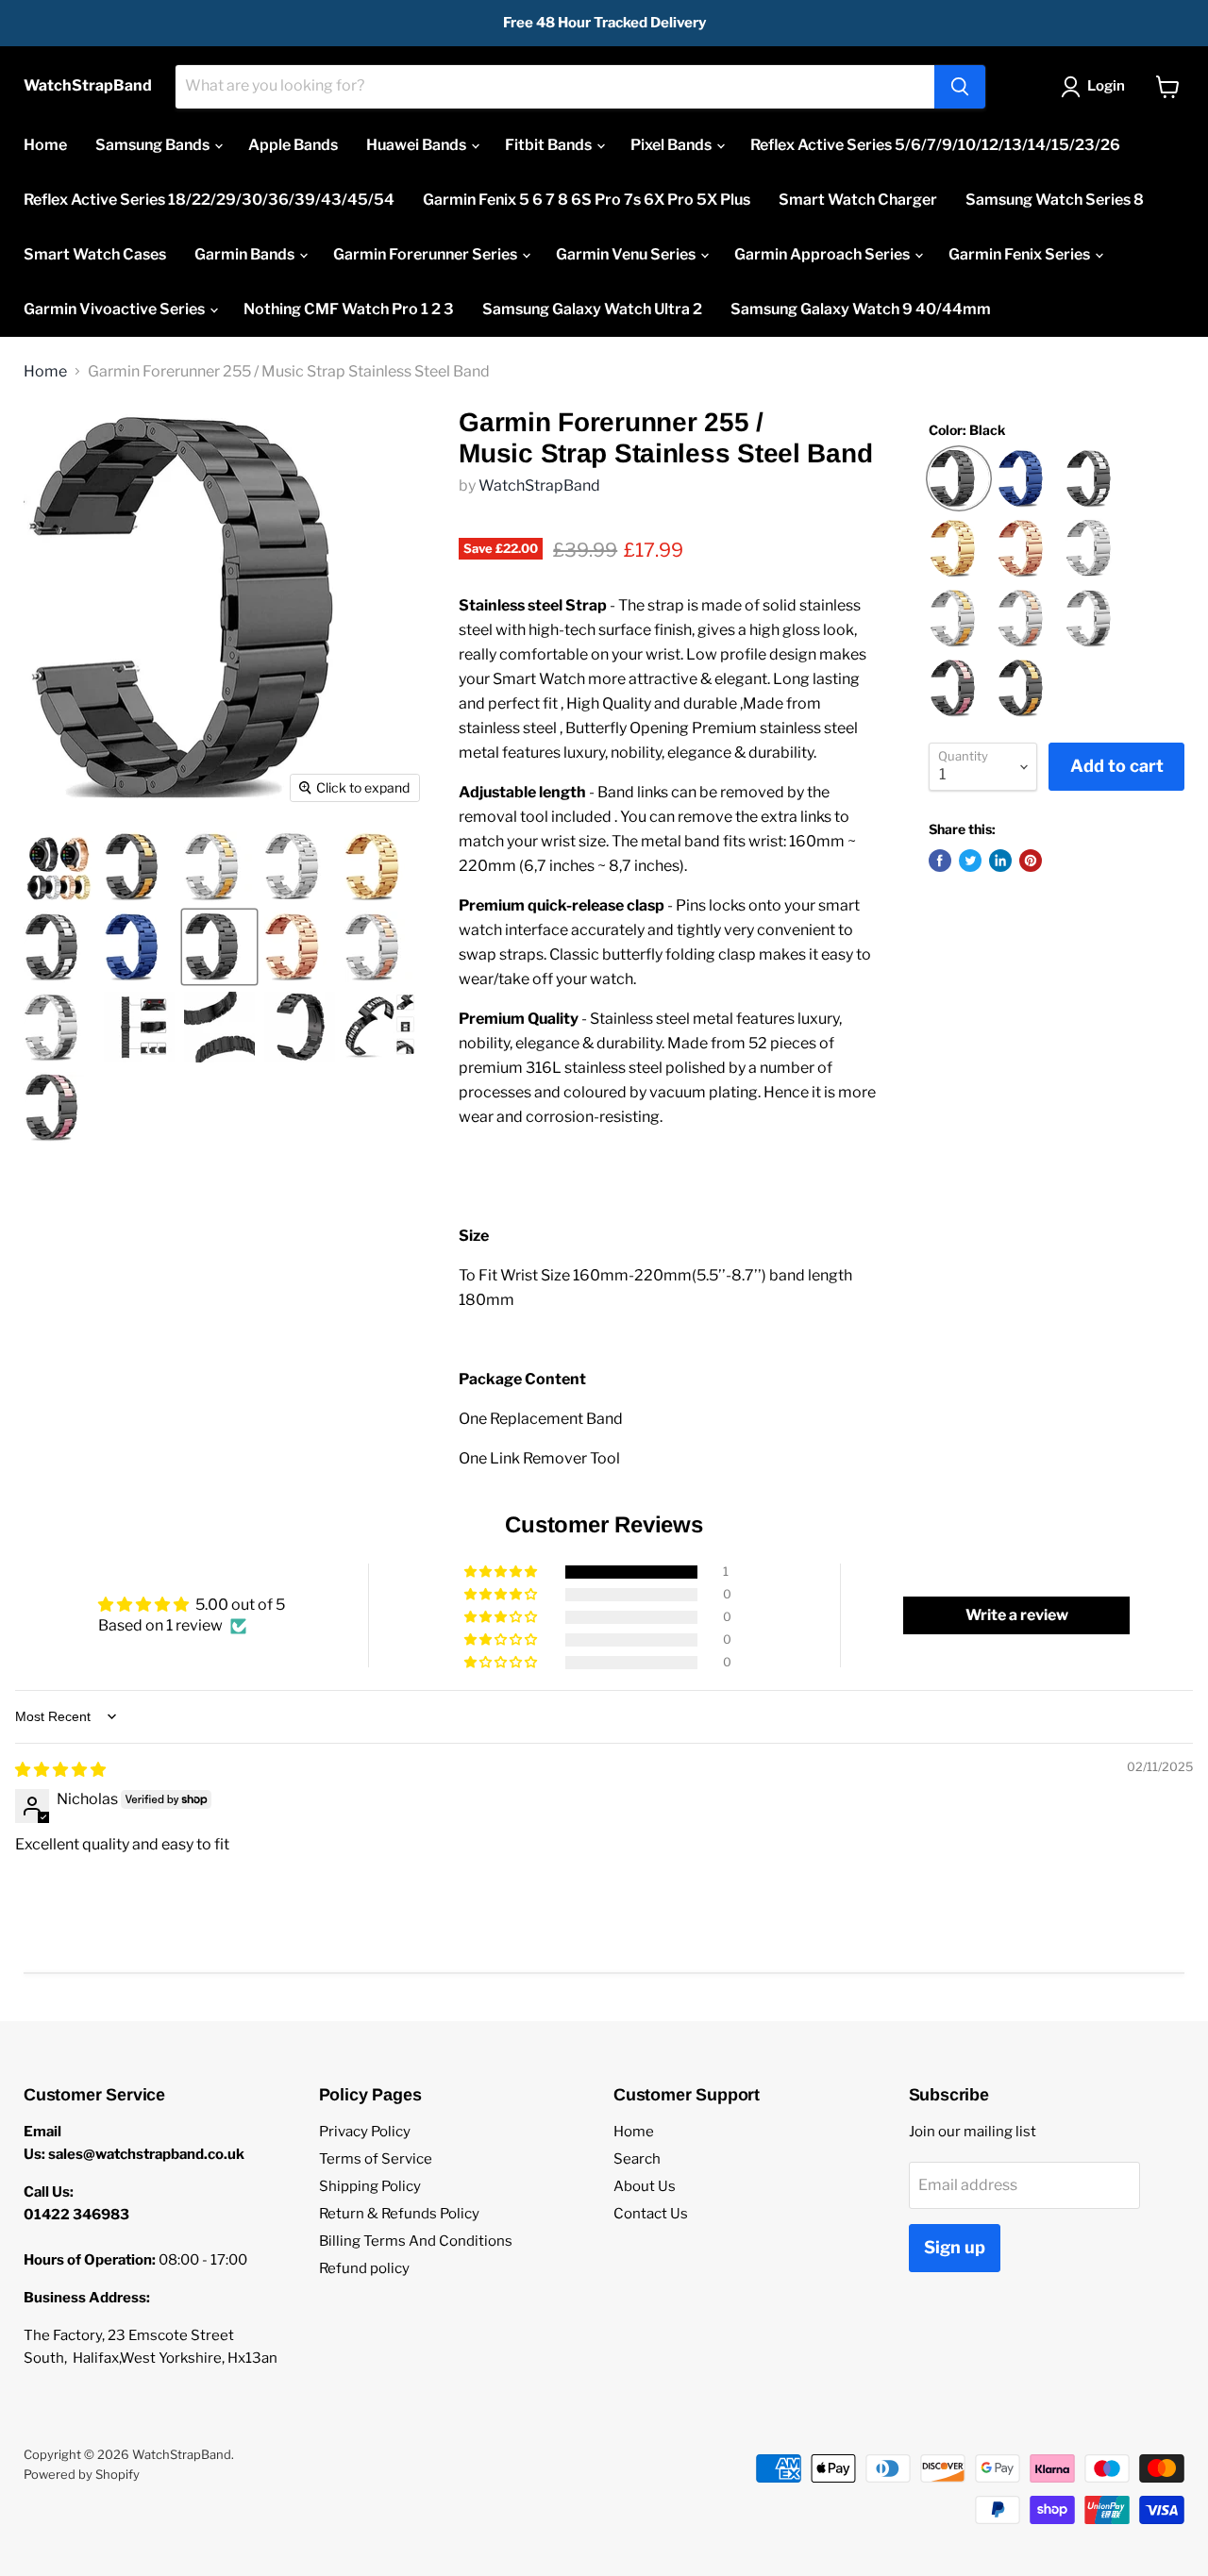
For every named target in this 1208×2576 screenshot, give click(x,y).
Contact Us (651, 2214)
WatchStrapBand (539, 485)
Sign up (955, 2247)
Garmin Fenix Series (1021, 254)
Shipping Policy (370, 2186)
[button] (502, 1572)
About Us (645, 2186)
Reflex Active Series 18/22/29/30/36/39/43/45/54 (209, 200)
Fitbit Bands (550, 145)
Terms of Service (376, 2159)
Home (45, 145)
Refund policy (364, 2268)
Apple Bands (293, 145)
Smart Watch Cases (95, 254)
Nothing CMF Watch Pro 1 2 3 (349, 309)
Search (637, 2159)
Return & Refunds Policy (399, 2214)
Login (1106, 86)
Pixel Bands (672, 145)
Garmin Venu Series (627, 254)
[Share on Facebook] (940, 861)
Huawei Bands (418, 145)
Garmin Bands (246, 254)
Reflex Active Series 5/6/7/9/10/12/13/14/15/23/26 (935, 145)
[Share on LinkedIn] (1000, 861)
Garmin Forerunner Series (427, 254)
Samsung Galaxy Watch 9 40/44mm (861, 309)
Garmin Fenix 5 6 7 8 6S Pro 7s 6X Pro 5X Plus (587, 200)
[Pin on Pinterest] (1031, 861)
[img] (60, 1770)
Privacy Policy (365, 2132)
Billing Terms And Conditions (416, 2241)
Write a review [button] (1017, 1615)
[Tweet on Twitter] (970, 861)
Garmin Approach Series (823, 254)
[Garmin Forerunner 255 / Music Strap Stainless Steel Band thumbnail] (59, 867)
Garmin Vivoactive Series (116, 309)
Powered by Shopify (82, 2474)
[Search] (960, 87)
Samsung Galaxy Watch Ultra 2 (592, 309)
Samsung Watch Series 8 (1055, 200)
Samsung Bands (154, 145)
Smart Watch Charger (858, 200)
